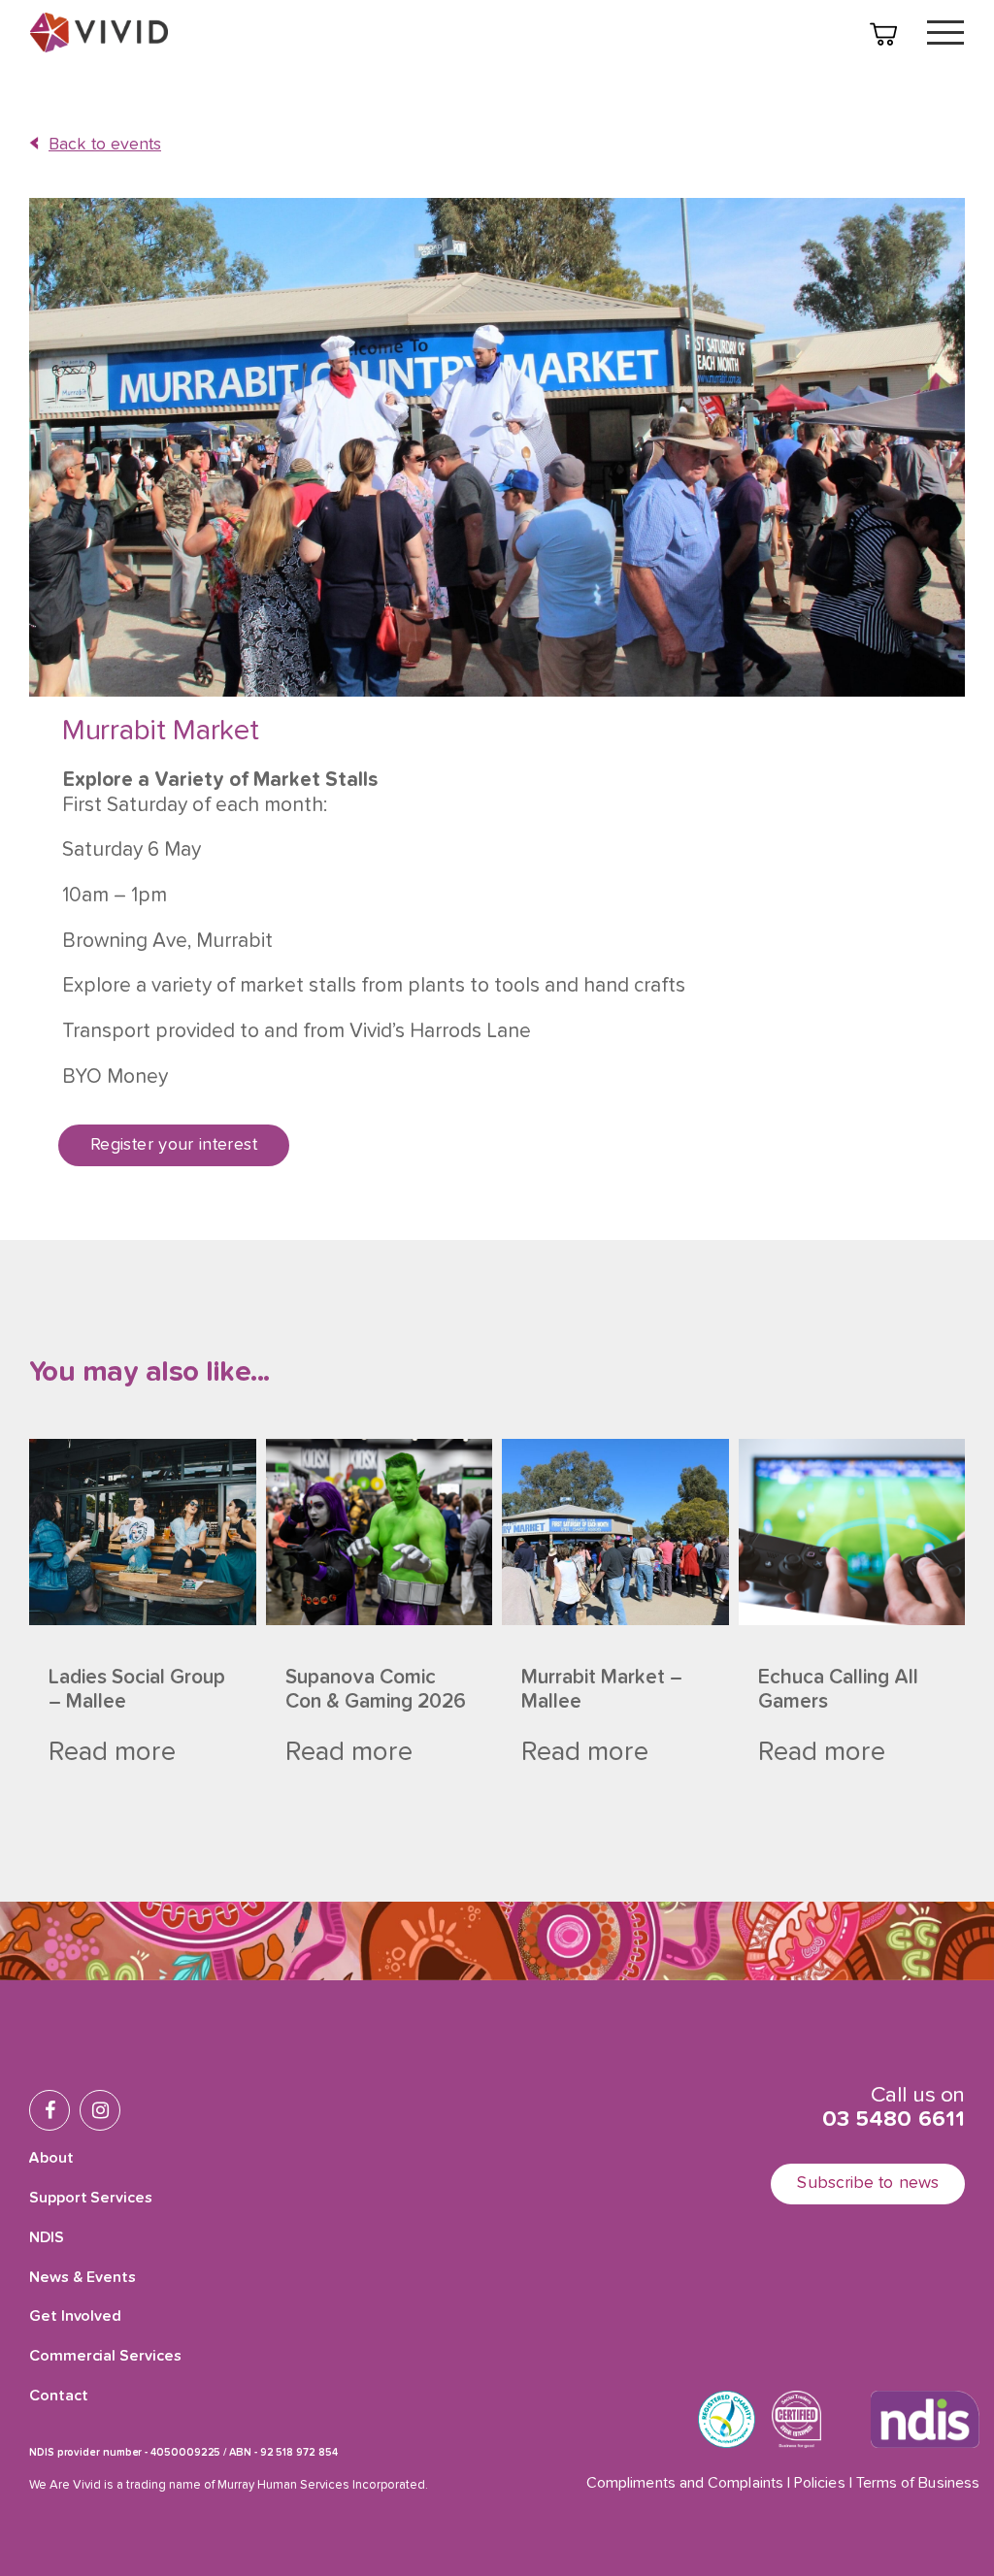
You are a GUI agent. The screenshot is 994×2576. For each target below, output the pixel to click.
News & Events (83, 2278)
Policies (820, 2484)
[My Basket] (883, 34)
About (51, 2159)
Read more (112, 1752)
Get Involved (75, 2317)
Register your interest (174, 1145)
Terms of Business (918, 2484)
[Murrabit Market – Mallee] (615, 1532)
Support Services (91, 2199)
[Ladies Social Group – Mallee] (143, 1532)
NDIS (47, 2238)
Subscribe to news (868, 2183)
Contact (58, 2397)
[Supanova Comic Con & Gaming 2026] (380, 1532)
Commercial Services (105, 2357)
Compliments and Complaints (685, 2484)
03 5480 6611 (894, 2119)
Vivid (99, 33)
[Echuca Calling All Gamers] (852, 1532)
